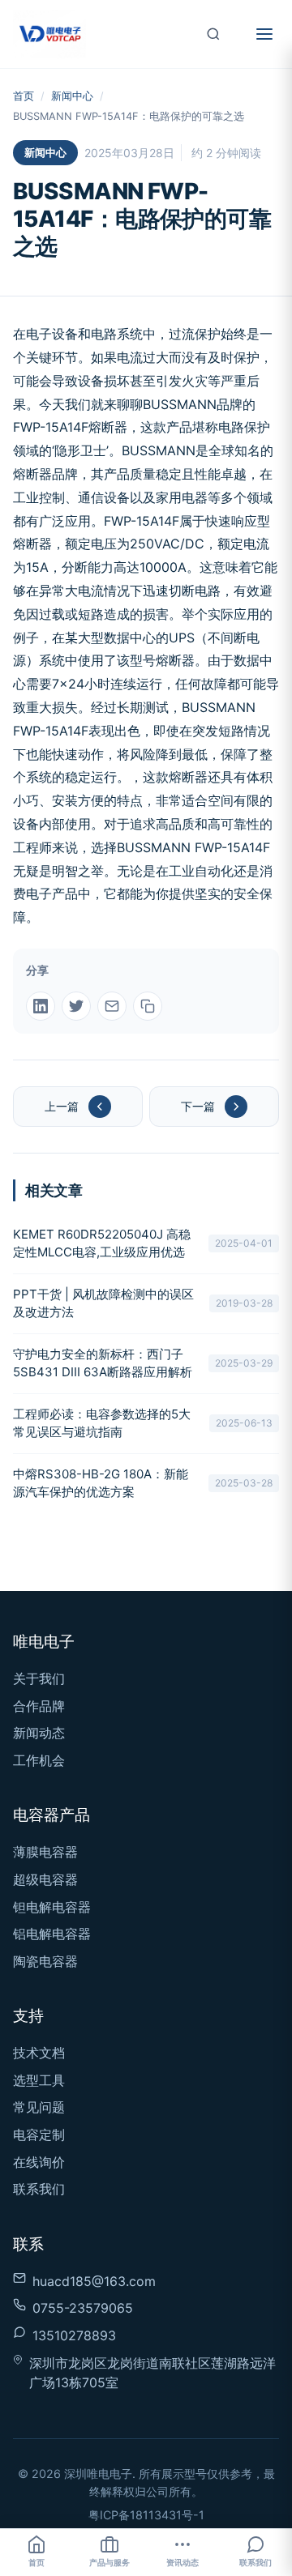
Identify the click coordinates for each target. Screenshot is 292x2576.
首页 (24, 96)
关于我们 (39, 1678)
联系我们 (39, 2189)
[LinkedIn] (41, 1006)
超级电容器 (45, 1879)
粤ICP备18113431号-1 (146, 2515)
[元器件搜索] (213, 34)
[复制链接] (148, 1006)
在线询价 (39, 2162)
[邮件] (112, 1006)
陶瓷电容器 (45, 1961)
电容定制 (39, 2135)
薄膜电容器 (45, 1852)
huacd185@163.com (94, 2281)
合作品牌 (39, 1706)
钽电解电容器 (52, 1907)
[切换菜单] (264, 34)
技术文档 (39, 2053)
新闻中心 (72, 96)
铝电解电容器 (52, 1934)
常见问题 (39, 2107)
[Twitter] (76, 1006)
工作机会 (39, 1760)
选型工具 (39, 2080)
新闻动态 (39, 1733)
